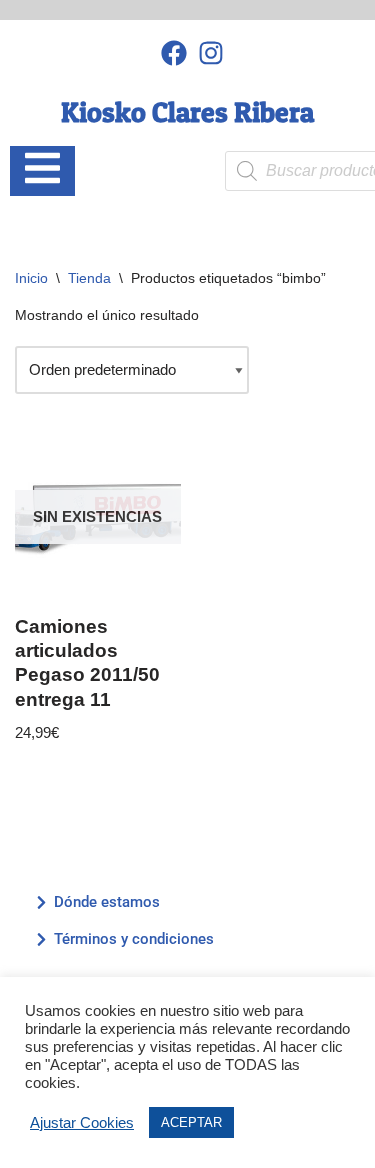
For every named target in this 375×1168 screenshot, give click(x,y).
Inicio (31, 278)
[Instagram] (210, 52)
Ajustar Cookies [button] (82, 1123)
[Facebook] (174, 52)
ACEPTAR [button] (191, 1122)
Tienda (89, 278)
